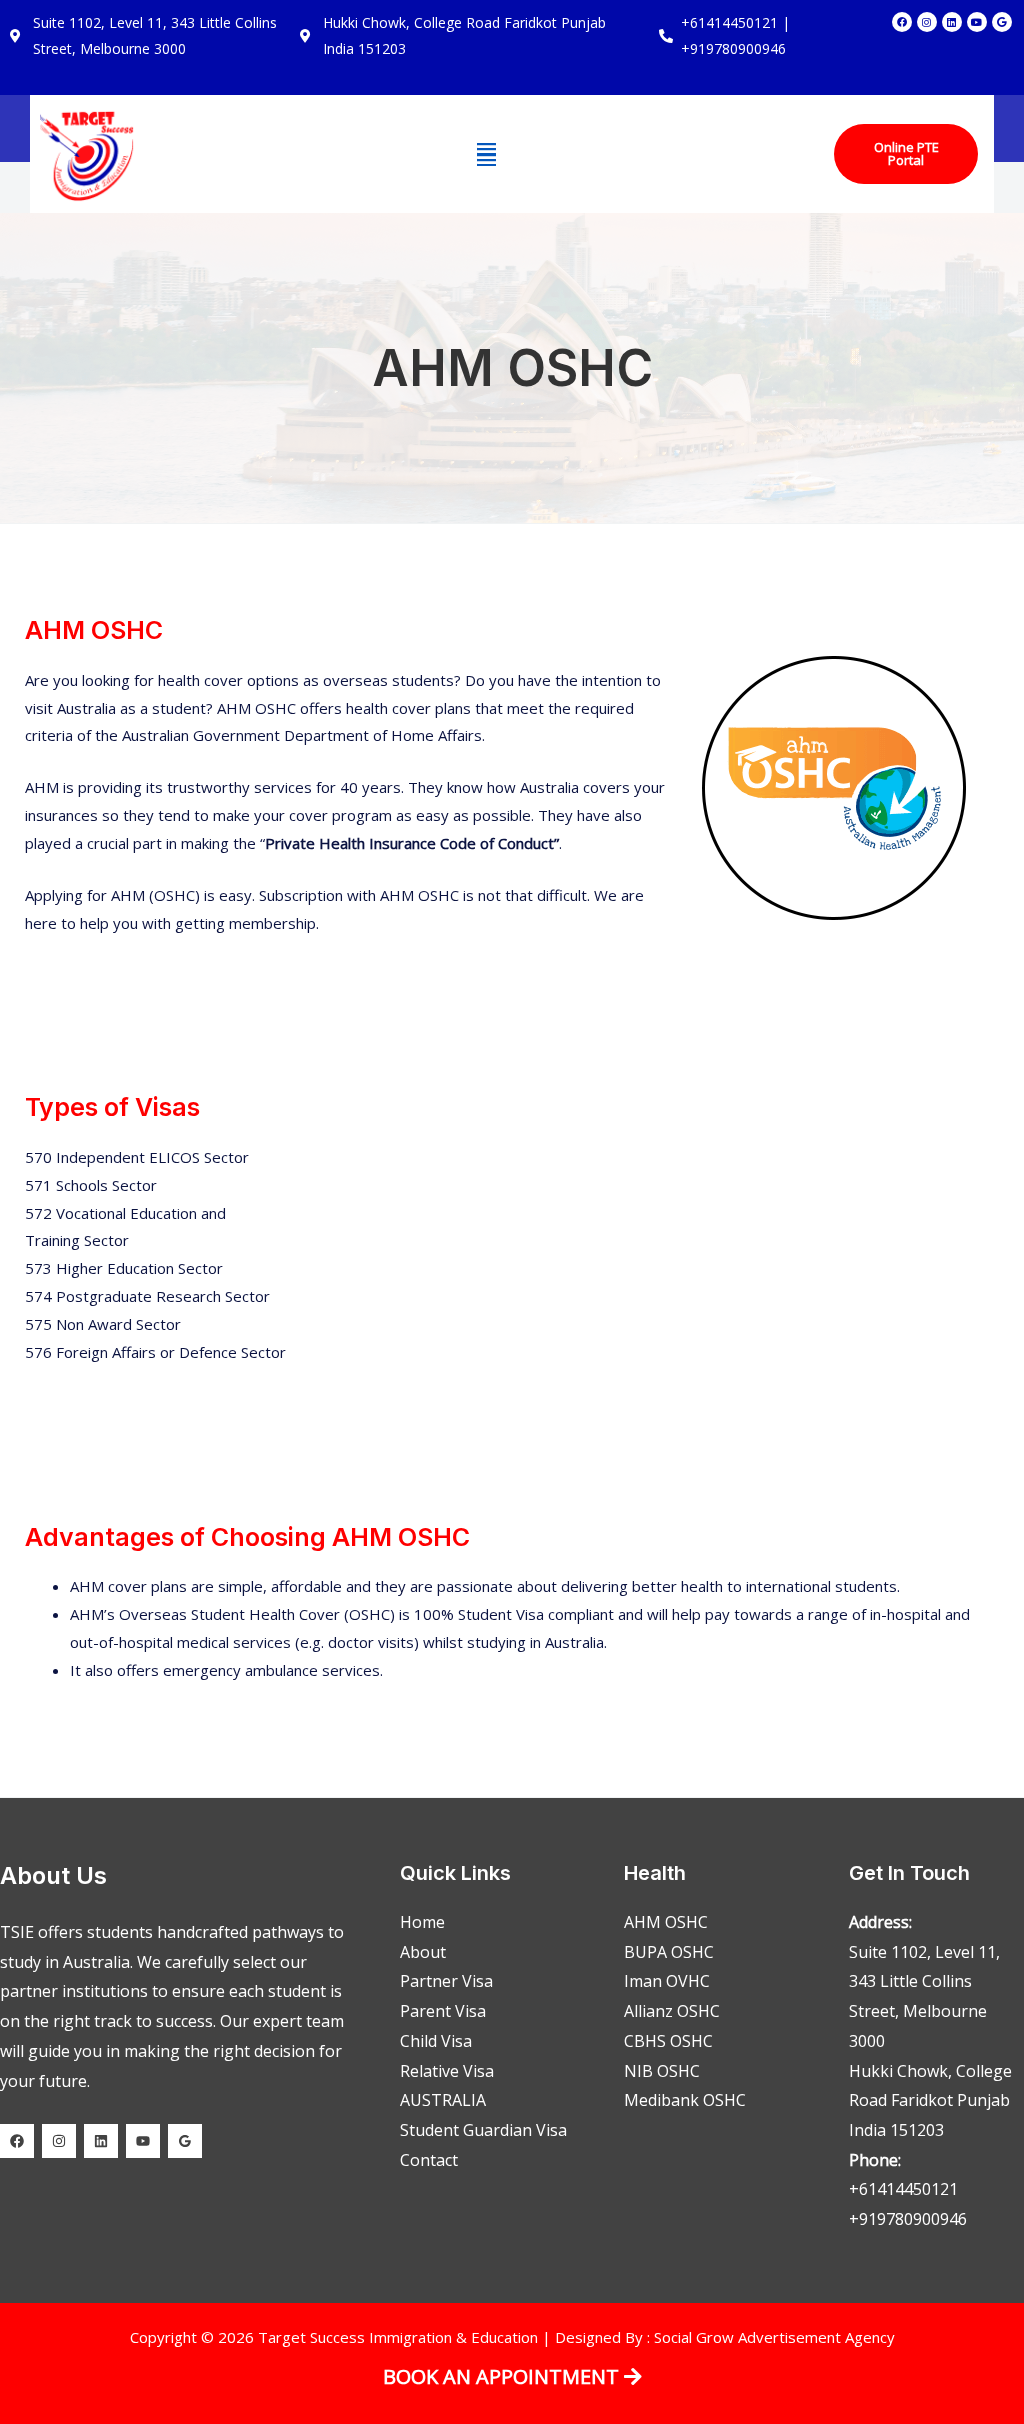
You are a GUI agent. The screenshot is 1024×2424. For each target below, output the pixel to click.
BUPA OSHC (669, 1952)
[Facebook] (17, 2141)
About (423, 1952)
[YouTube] (143, 2141)
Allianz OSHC (672, 2011)
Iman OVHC (667, 1981)
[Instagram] (59, 2141)
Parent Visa (443, 2011)
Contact (429, 2160)
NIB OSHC (662, 2071)
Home (422, 1922)
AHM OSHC (666, 1922)
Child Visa (436, 2041)
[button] (486, 154)
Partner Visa (446, 1981)
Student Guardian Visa (483, 2130)
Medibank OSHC (685, 2100)
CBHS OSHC (668, 2041)
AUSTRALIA (443, 2100)
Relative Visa (447, 2071)
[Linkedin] (101, 2141)
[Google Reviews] (185, 2141)
